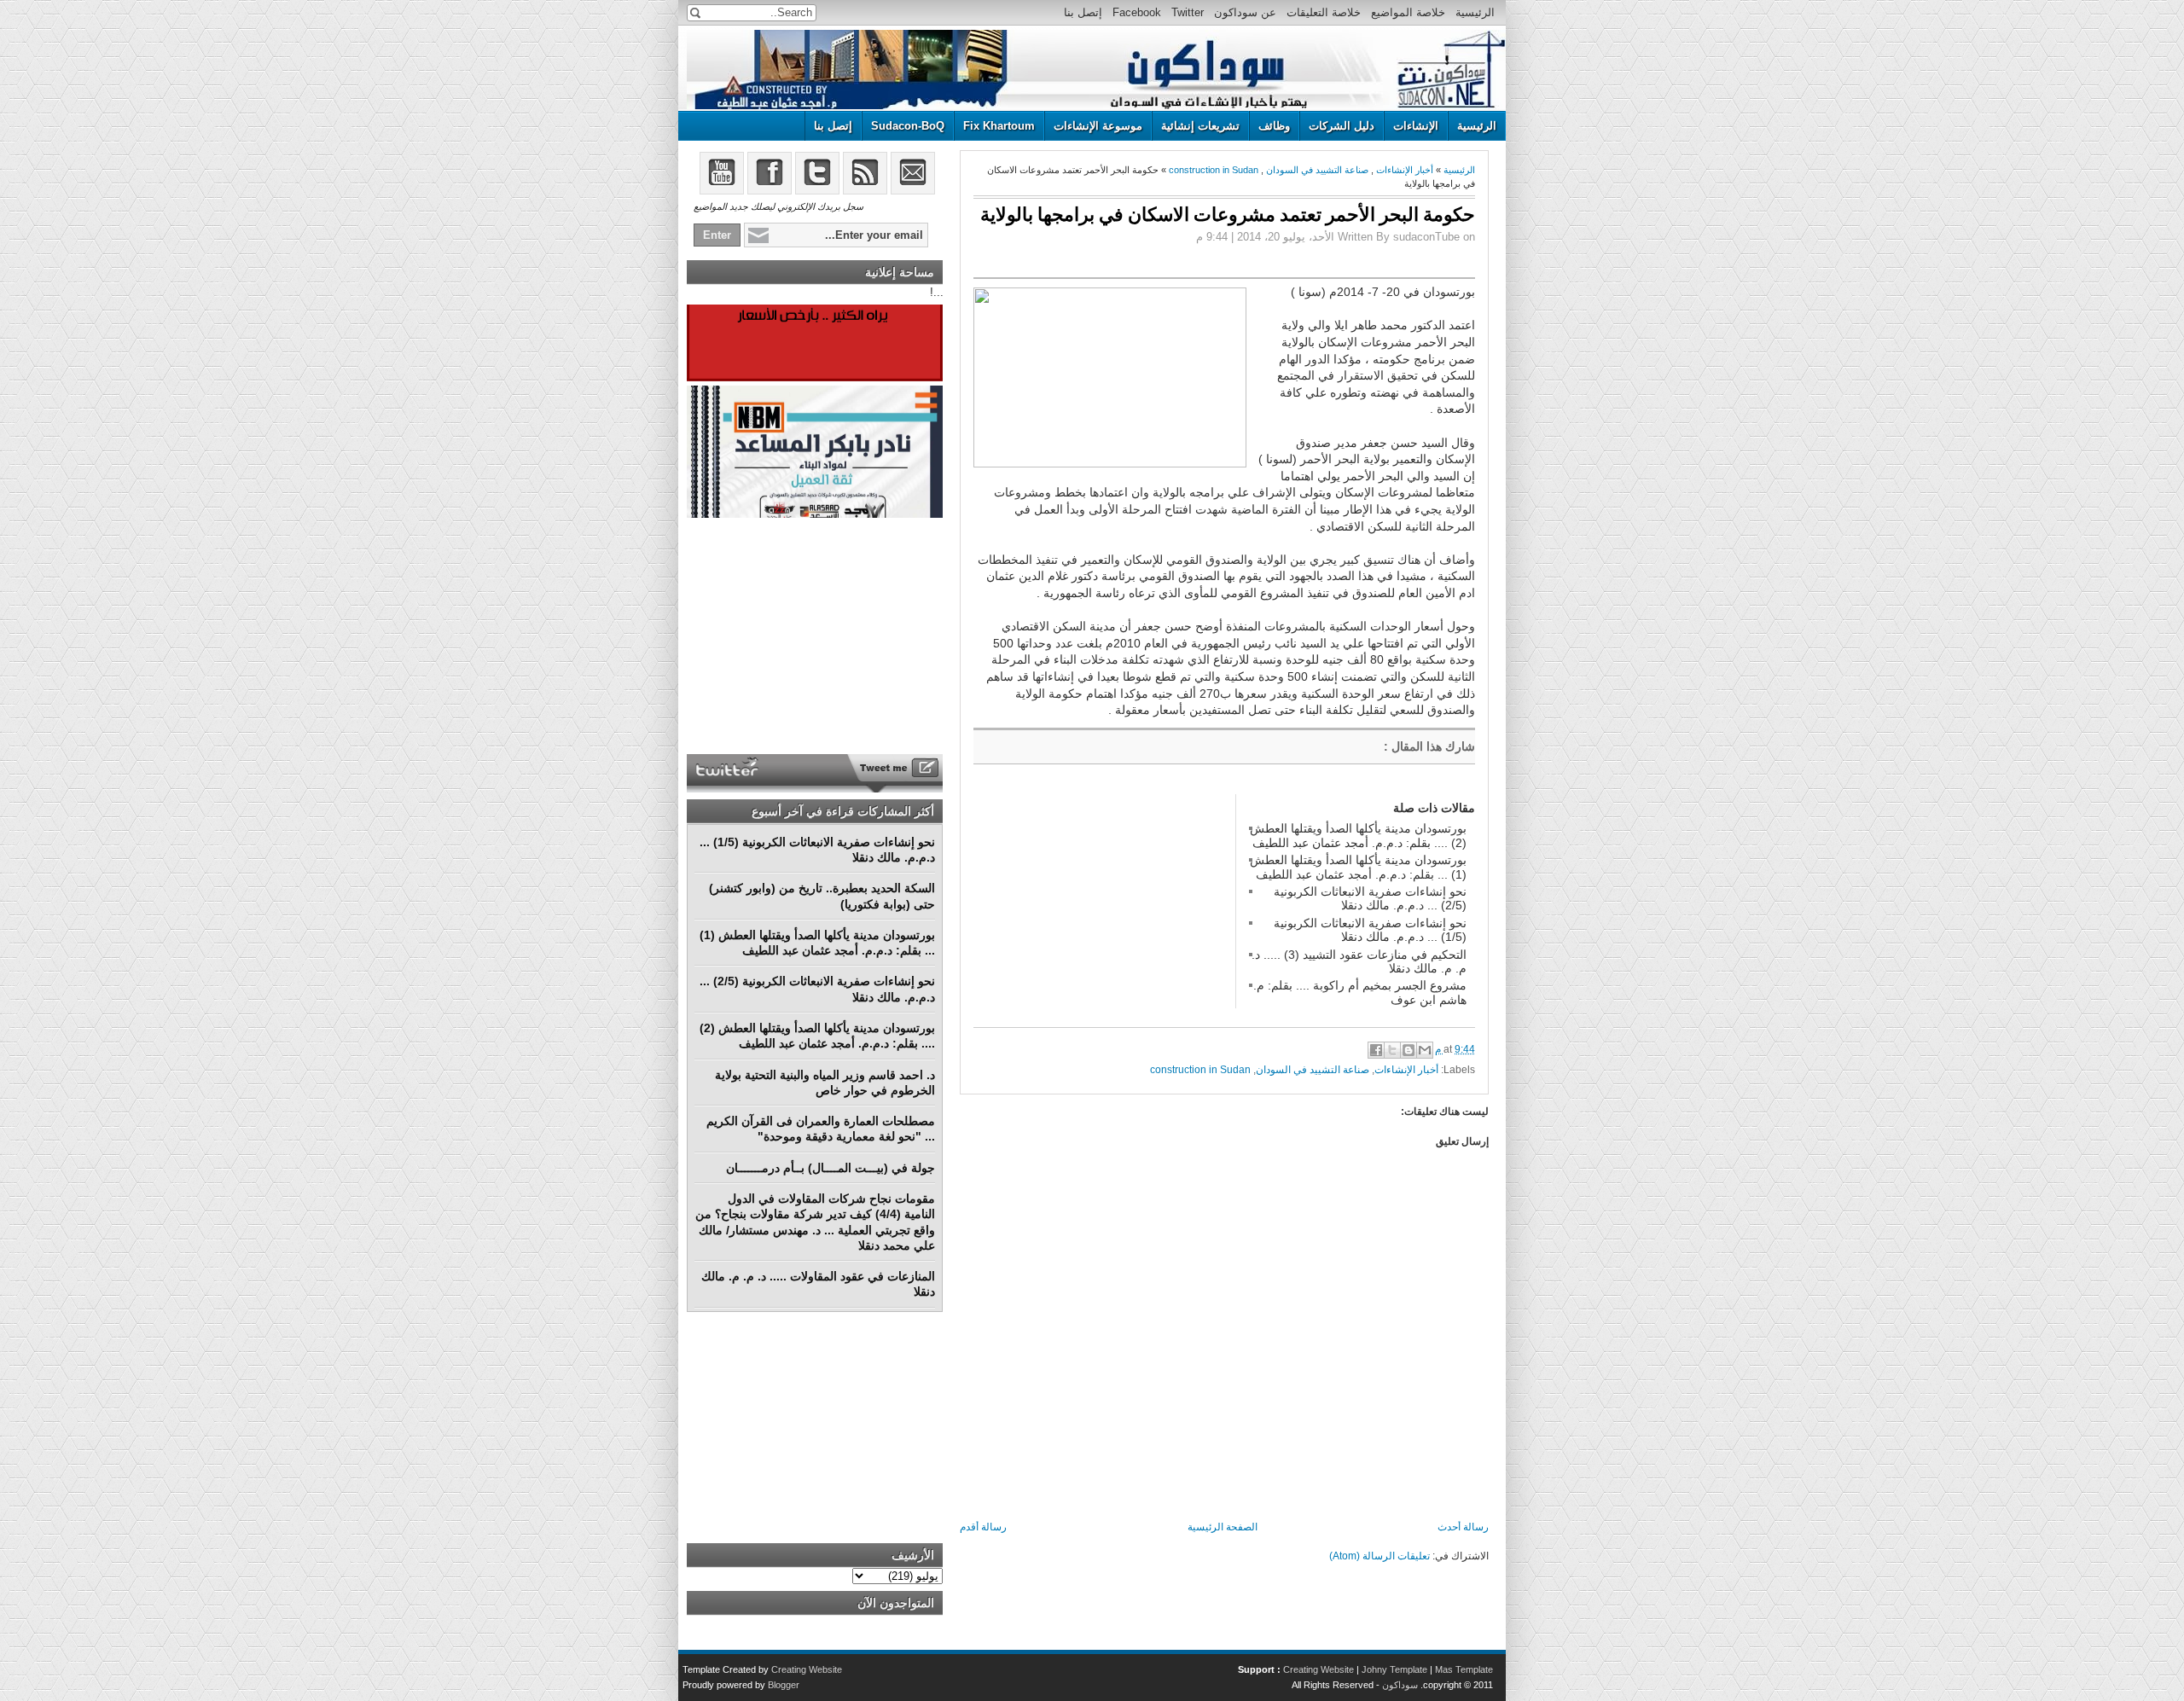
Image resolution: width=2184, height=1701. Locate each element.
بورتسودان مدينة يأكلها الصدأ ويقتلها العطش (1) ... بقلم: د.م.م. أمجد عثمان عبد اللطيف (1358, 867)
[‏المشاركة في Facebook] (1376, 1050)
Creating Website (1319, 1669)
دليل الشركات (1342, 126)
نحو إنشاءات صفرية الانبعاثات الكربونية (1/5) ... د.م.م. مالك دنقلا (1370, 930)
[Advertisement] (1101, 901)
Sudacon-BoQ (908, 126)
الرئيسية (1475, 12)
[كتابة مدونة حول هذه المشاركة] (1409, 1050)
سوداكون (1400, 1685)
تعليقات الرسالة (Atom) (1380, 1556)
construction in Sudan (1214, 170)
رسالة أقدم (983, 1527)
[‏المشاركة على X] (1392, 1050)
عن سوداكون (1245, 12)
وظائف (1274, 126)
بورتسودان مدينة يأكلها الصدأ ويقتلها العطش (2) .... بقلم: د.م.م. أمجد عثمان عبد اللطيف (1358, 835)
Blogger (784, 1685)
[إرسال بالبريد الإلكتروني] (1425, 1050)
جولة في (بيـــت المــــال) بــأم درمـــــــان (831, 1168)
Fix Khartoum (999, 126)
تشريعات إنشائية (1200, 126)
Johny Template (1394, 1669)
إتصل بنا (1083, 12)
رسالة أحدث (1463, 1527)
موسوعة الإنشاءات (1098, 126)
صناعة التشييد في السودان (1317, 170)
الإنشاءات (1416, 126)
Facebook (1137, 12)
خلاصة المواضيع (1408, 12)
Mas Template (1464, 1669)
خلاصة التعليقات (1324, 12)
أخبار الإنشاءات (1405, 170)
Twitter (1188, 12)
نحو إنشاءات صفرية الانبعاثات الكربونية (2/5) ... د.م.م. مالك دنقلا (1370, 898)
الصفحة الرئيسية (1223, 1527)
